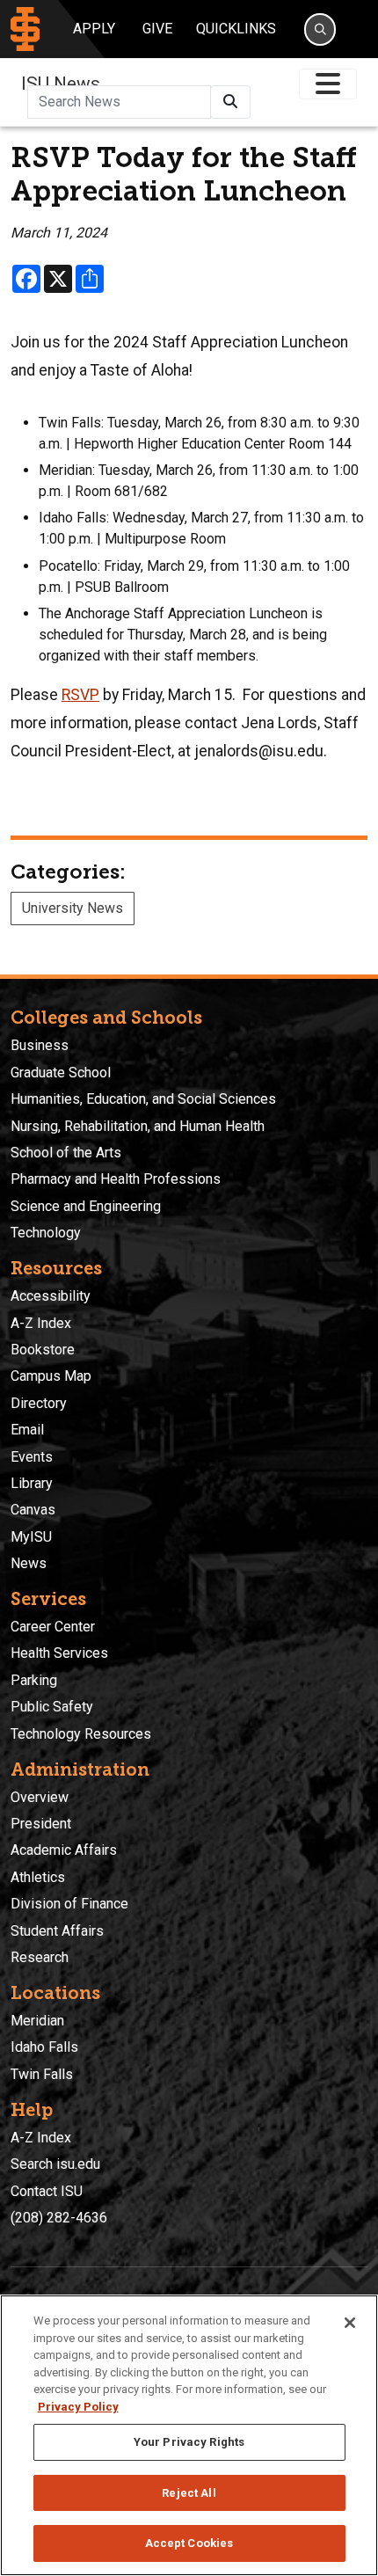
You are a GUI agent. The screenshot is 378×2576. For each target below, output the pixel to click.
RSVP (80, 695)
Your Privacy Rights (189, 2442)
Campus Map (51, 1376)
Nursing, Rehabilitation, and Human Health (138, 1126)
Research (40, 1957)
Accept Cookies (189, 2543)
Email (27, 1430)
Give (157, 29)
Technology (46, 1233)
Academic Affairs (64, 1850)
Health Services (59, 1653)
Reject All (189, 2493)
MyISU (31, 1537)
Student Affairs (57, 1931)
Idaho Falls (44, 2047)
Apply (94, 29)
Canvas (33, 1510)
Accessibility (51, 1296)
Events (32, 1457)
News (29, 1563)
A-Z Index (41, 1323)
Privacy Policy (78, 2407)
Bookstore (43, 1350)
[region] (189, 2435)
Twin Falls (42, 2074)
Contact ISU (47, 2191)
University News (73, 908)
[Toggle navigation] (328, 84)
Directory (39, 1403)
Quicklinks (236, 29)
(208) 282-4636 (59, 2218)
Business (40, 1045)
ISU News (61, 84)
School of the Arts (66, 1153)
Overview (40, 1797)
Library (32, 1483)
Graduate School (61, 1073)
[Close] (350, 2323)
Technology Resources (81, 1734)
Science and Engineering (86, 1206)
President (41, 1824)
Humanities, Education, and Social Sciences (143, 1099)
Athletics (38, 1877)
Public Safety (52, 1707)
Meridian (37, 2021)
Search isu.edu (55, 2164)
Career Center (53, 1627)
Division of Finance (69, 1904)
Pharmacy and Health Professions (116, 1179)
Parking (34, 1680)
